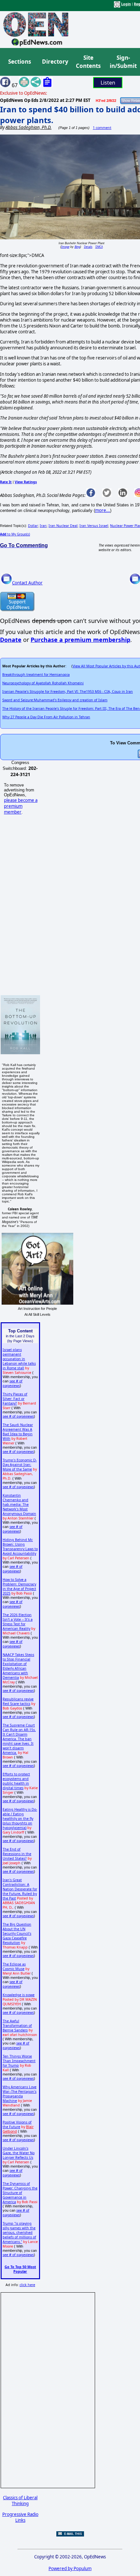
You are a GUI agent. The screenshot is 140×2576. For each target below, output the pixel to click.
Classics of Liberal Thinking (20, 2501)
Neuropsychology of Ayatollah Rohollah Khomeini (43, 683)
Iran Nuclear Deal (63, 526)
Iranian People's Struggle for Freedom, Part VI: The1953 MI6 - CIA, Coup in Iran (68, 692)
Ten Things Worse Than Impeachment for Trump (19, 2061)
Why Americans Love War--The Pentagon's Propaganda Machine (20, 2094)
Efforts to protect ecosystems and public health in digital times (16, 1781)
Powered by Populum (70, 2568)
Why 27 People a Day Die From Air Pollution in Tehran (46, 717)
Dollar (33, 526)
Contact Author (27, 583)
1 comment (102, 128)
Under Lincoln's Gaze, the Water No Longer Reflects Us (19, 2153)
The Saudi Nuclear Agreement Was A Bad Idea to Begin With (18, 1432)
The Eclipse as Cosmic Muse (14, 1966)
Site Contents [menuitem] (88, 62)
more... (103, 510)
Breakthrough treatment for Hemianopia (36, 675)
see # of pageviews (13, 1383)
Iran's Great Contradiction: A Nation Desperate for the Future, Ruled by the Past (20, 1889)
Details (88, 247)
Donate (11, 640)
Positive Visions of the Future (17, 2124)
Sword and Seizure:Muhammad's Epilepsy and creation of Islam (55, 700)
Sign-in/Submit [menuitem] (122, 62)
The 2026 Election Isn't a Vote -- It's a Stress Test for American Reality (18, 1622)
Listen (108, 83)
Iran (43, 526)
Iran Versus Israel (94, 526)
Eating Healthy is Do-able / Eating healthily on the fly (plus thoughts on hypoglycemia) (20, 1819)
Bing (77, 247)
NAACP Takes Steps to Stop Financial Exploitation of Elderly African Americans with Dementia (18, 1666)
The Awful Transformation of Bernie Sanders (17, 2026)
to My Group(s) (15, 534)
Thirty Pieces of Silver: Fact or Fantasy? (15, 1399)
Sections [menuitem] (20, 62)
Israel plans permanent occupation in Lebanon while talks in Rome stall (19, 1359)
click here (27, 2285)
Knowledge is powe (19, 1995)
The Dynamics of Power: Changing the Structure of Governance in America (20, 2193)
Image (65, 247)
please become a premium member (21, 806)
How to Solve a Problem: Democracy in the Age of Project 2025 (19, 1586)
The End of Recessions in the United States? (17, 1854)
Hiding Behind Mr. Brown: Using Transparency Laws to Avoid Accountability (20, 1547)
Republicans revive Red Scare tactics (18, 1701)
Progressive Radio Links (20, 2517)
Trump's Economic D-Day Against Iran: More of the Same (20, 1465)
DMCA (99, 247)
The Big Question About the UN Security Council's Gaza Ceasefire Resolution (17, 1933)
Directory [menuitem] (55, 62)
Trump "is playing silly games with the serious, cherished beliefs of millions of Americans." (19, 2233)
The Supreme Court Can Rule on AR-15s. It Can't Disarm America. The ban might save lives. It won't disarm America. (19, 1739)
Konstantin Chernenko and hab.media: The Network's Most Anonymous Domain (19, 1504)
